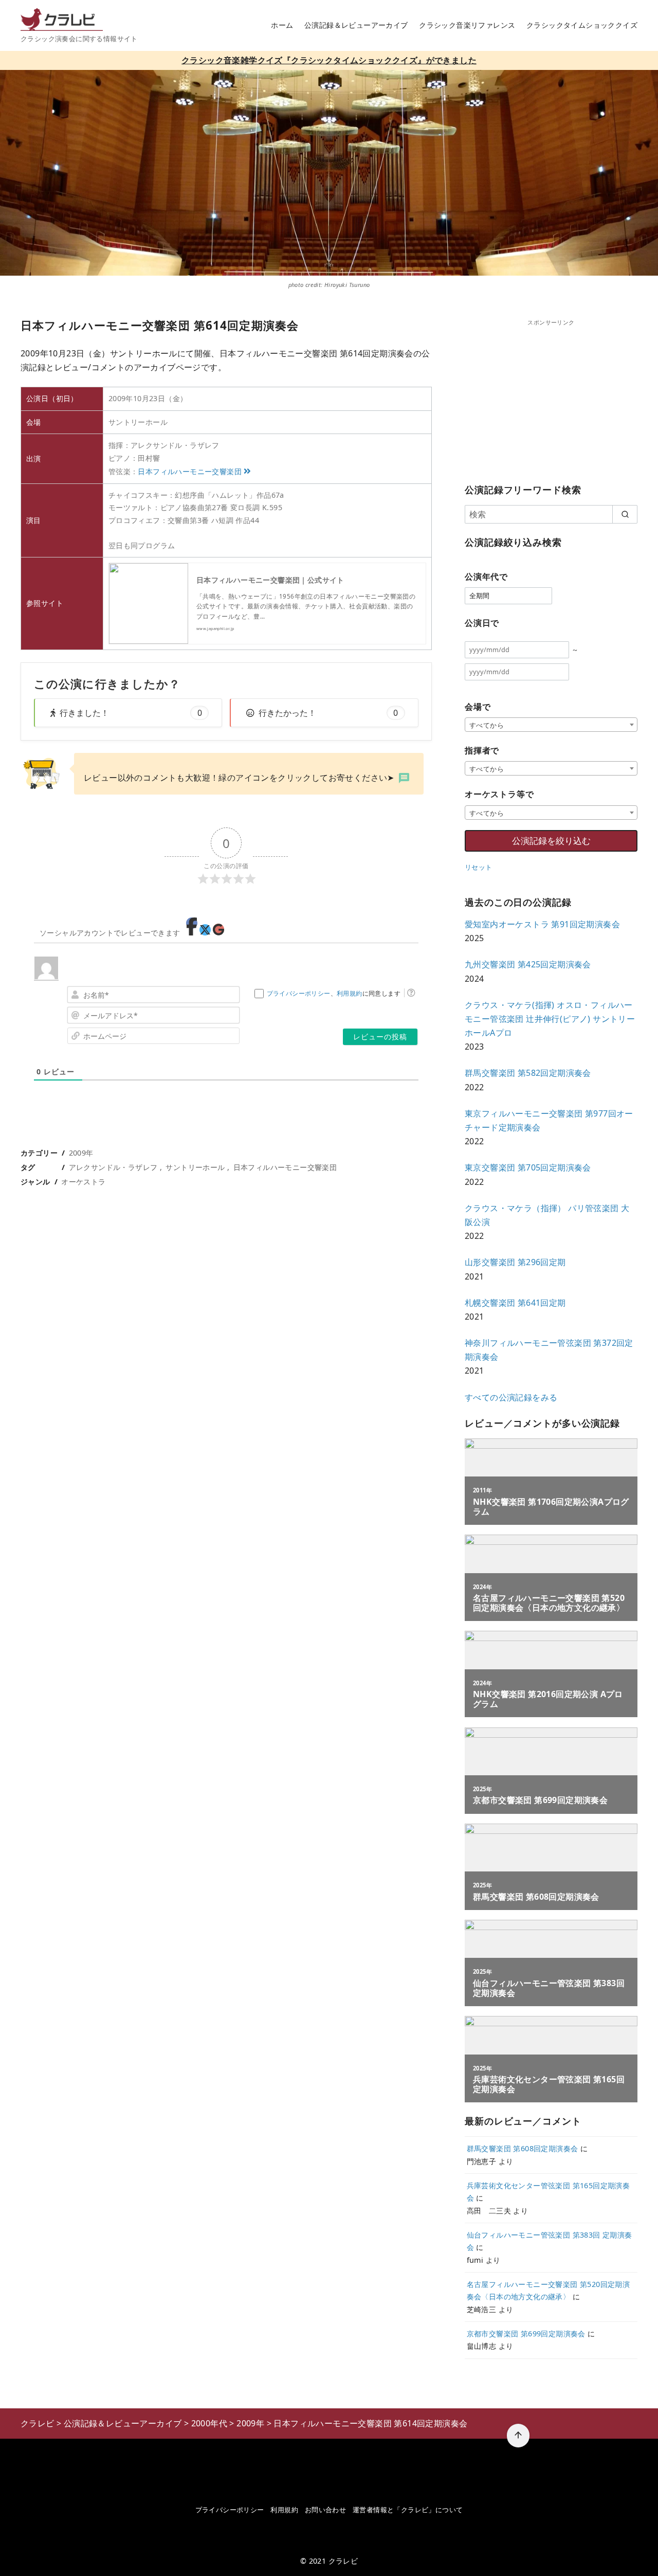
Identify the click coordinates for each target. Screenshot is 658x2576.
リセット (479, 867)
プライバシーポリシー (299, 993)
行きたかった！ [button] (328, 713)
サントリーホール (195, 1167)
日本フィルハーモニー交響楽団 (190, 471)
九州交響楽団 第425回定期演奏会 (528, 964)
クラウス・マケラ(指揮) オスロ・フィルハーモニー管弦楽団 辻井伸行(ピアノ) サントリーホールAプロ (550, 1019)
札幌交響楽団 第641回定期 (515, 1303)
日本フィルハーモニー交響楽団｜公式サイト (270, 580)
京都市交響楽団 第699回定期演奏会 (526, 2334)
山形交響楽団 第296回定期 (515, 1262)
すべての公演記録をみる (511, 1397)
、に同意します (334, 993)
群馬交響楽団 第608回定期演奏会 (523, 2148)
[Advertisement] (551, 399)
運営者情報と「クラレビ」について (408, 2510)
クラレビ (343, 2561)
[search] (625, 514)
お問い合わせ (325, 2510)
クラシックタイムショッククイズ (582, 25)
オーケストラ (83, 1182)
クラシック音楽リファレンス (467, 25)
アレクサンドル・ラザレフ (113, 1167)
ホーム (282, 25)
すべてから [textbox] (487, 725)
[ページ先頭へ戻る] (518, 2436)
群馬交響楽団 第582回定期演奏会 (528, 1073)
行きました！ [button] (131, 713)
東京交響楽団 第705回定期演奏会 (528, 1167)
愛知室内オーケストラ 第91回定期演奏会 (542, 924)
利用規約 (350, 993)
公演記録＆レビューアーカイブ (356, 25)
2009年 (81, 1153)
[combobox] (551, 725)
